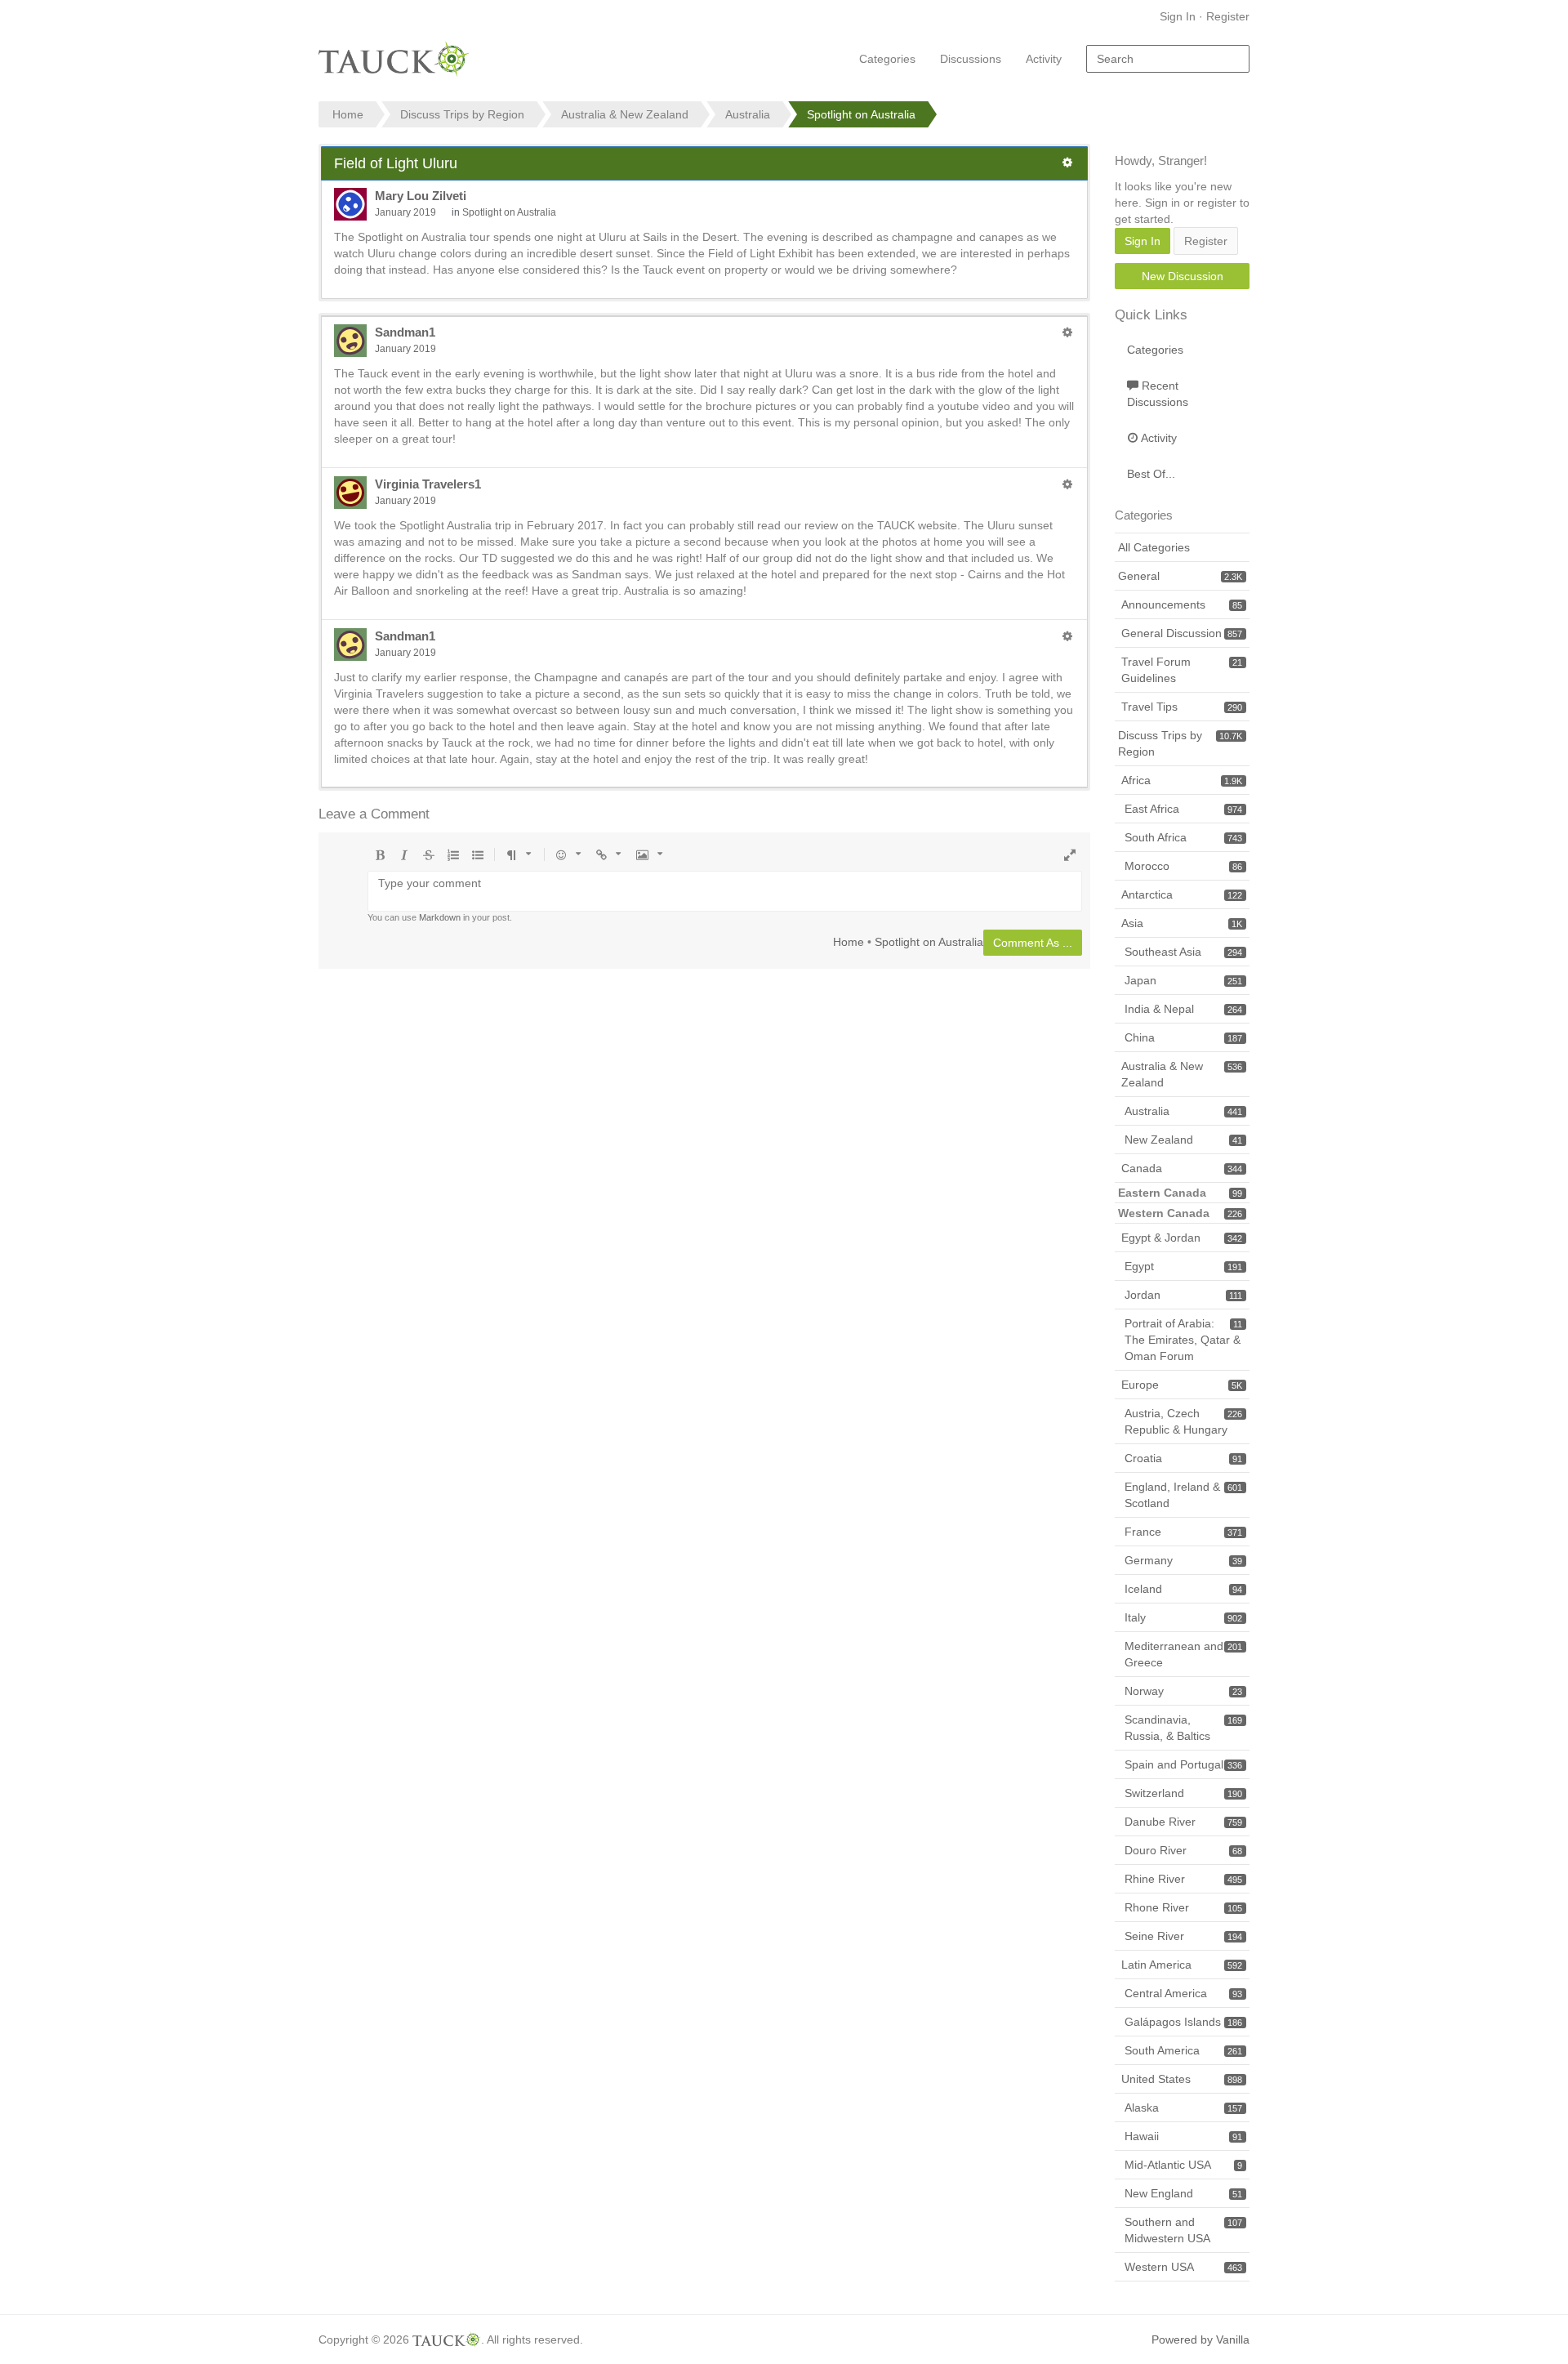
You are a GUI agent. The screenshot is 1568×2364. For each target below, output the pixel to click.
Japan (1183, 980)
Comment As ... (1033, 943)
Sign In (1178, 16)
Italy (1183, 1617)
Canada (1182, 1168)
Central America (1183, 1993)
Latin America (1182, 1965)
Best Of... (1151, 474)
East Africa (1183, 809)
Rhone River (1183, 1907)
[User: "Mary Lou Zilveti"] (350, 204)
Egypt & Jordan (1182, 1238)
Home (849, 941)
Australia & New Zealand (1182, 1074)
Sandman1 (405, 332)
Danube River (1183, 1822)
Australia (1183, 1111)
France (1183, 1532)
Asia (1182, 923)
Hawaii (1183, 2136)
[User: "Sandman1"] (350, 341)
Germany (1183, 1560)
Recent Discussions (1158, 394)
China (1183, 1037)
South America (1183, 2050)
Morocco (1183, 866)
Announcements (1182, 604)
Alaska (1183, 2108)
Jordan (1183, 1295)
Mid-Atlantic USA (1183, 2165)
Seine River (1183, 1936)
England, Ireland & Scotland (1183, 1495)
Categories (887, 59)
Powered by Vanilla (1200, 2339)
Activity (1044, 59)
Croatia (1183, 1458)
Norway (1183, 1691)
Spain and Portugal (1183, 1764)
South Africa (1183, 837)
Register (1228, 16)
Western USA (1183, 2267)
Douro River (1183, 1850)
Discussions (971, 59)
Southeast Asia (1183, 952)
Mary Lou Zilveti (421, 196)
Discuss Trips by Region (1180, 743)
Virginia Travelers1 (428, 484)
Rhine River (1183, 1879)
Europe (1182, 1385)
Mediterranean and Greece (1183, 1654)
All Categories (1154, 547)
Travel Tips (1182, 707)
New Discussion (1183, 276)
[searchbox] (1168, 59)
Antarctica (1182, 894)
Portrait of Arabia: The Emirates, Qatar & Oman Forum (1183, 1340)
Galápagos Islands (1183, 2022)
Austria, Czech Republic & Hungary (1183, 1421)
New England (1183, 2193)
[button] (1067, 163)
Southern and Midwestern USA (1183, 2230)
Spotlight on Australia (509, 212)
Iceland (1183, 1589)
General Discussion (1182, 633)
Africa (1182, 780)
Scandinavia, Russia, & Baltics (1183, 1728)
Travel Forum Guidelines (1182, 670)
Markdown (440, 917)
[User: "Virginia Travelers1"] (350, 493)
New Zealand (1183, 1140)
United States (1182, 2079)
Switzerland (1183, 1793)
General (1180, 576)
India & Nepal (1183, 1009)
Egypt (1183, 1266)
